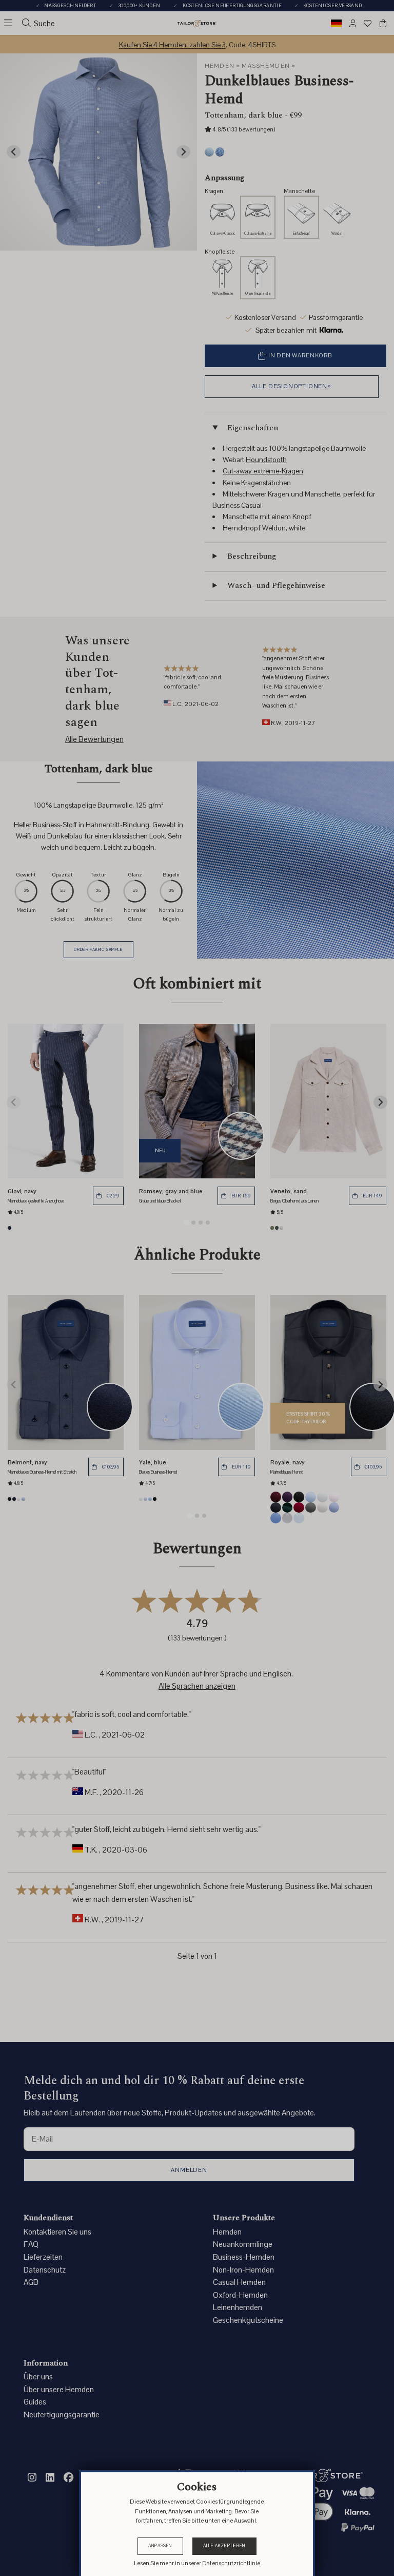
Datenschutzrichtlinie (231, 2563)
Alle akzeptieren (224, 2546)
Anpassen (160, 2546)
